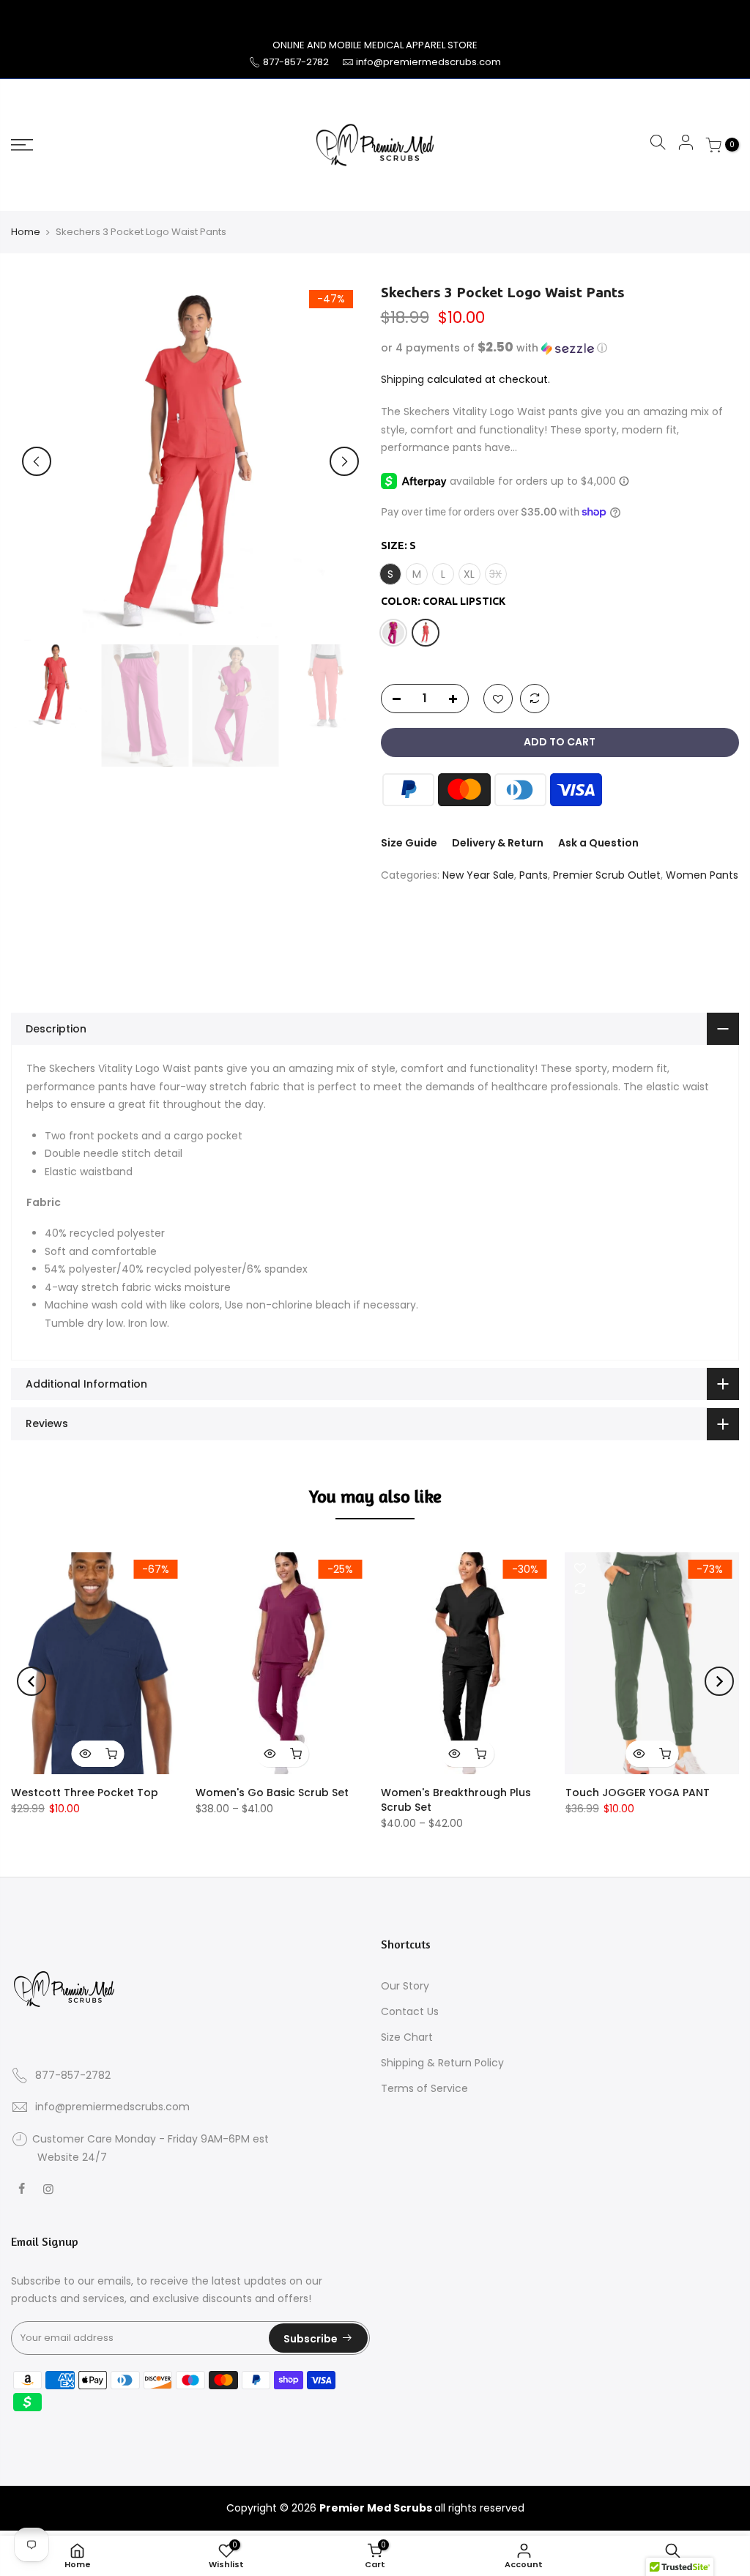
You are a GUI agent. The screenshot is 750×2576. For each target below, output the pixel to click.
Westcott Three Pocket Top (85, 1798)
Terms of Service (424, 2093)
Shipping (402, 384)
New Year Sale (478, 880)
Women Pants (702, 880)
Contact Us (410, 2017)
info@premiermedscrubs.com (428, 67)
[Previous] (37, 466)
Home (26, 237)
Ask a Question (598, 848)
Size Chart (407, 2042)
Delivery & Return (498, 848)
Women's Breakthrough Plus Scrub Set (456, 1805)
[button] (560, 353)
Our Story (405, 1991)
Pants (534, 880)
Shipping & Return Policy (442, 2068)
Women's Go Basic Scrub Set (272, 1798)
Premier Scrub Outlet (607, 880)
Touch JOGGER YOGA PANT (638, 1798)
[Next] (344, 466)
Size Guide (409, 848)
